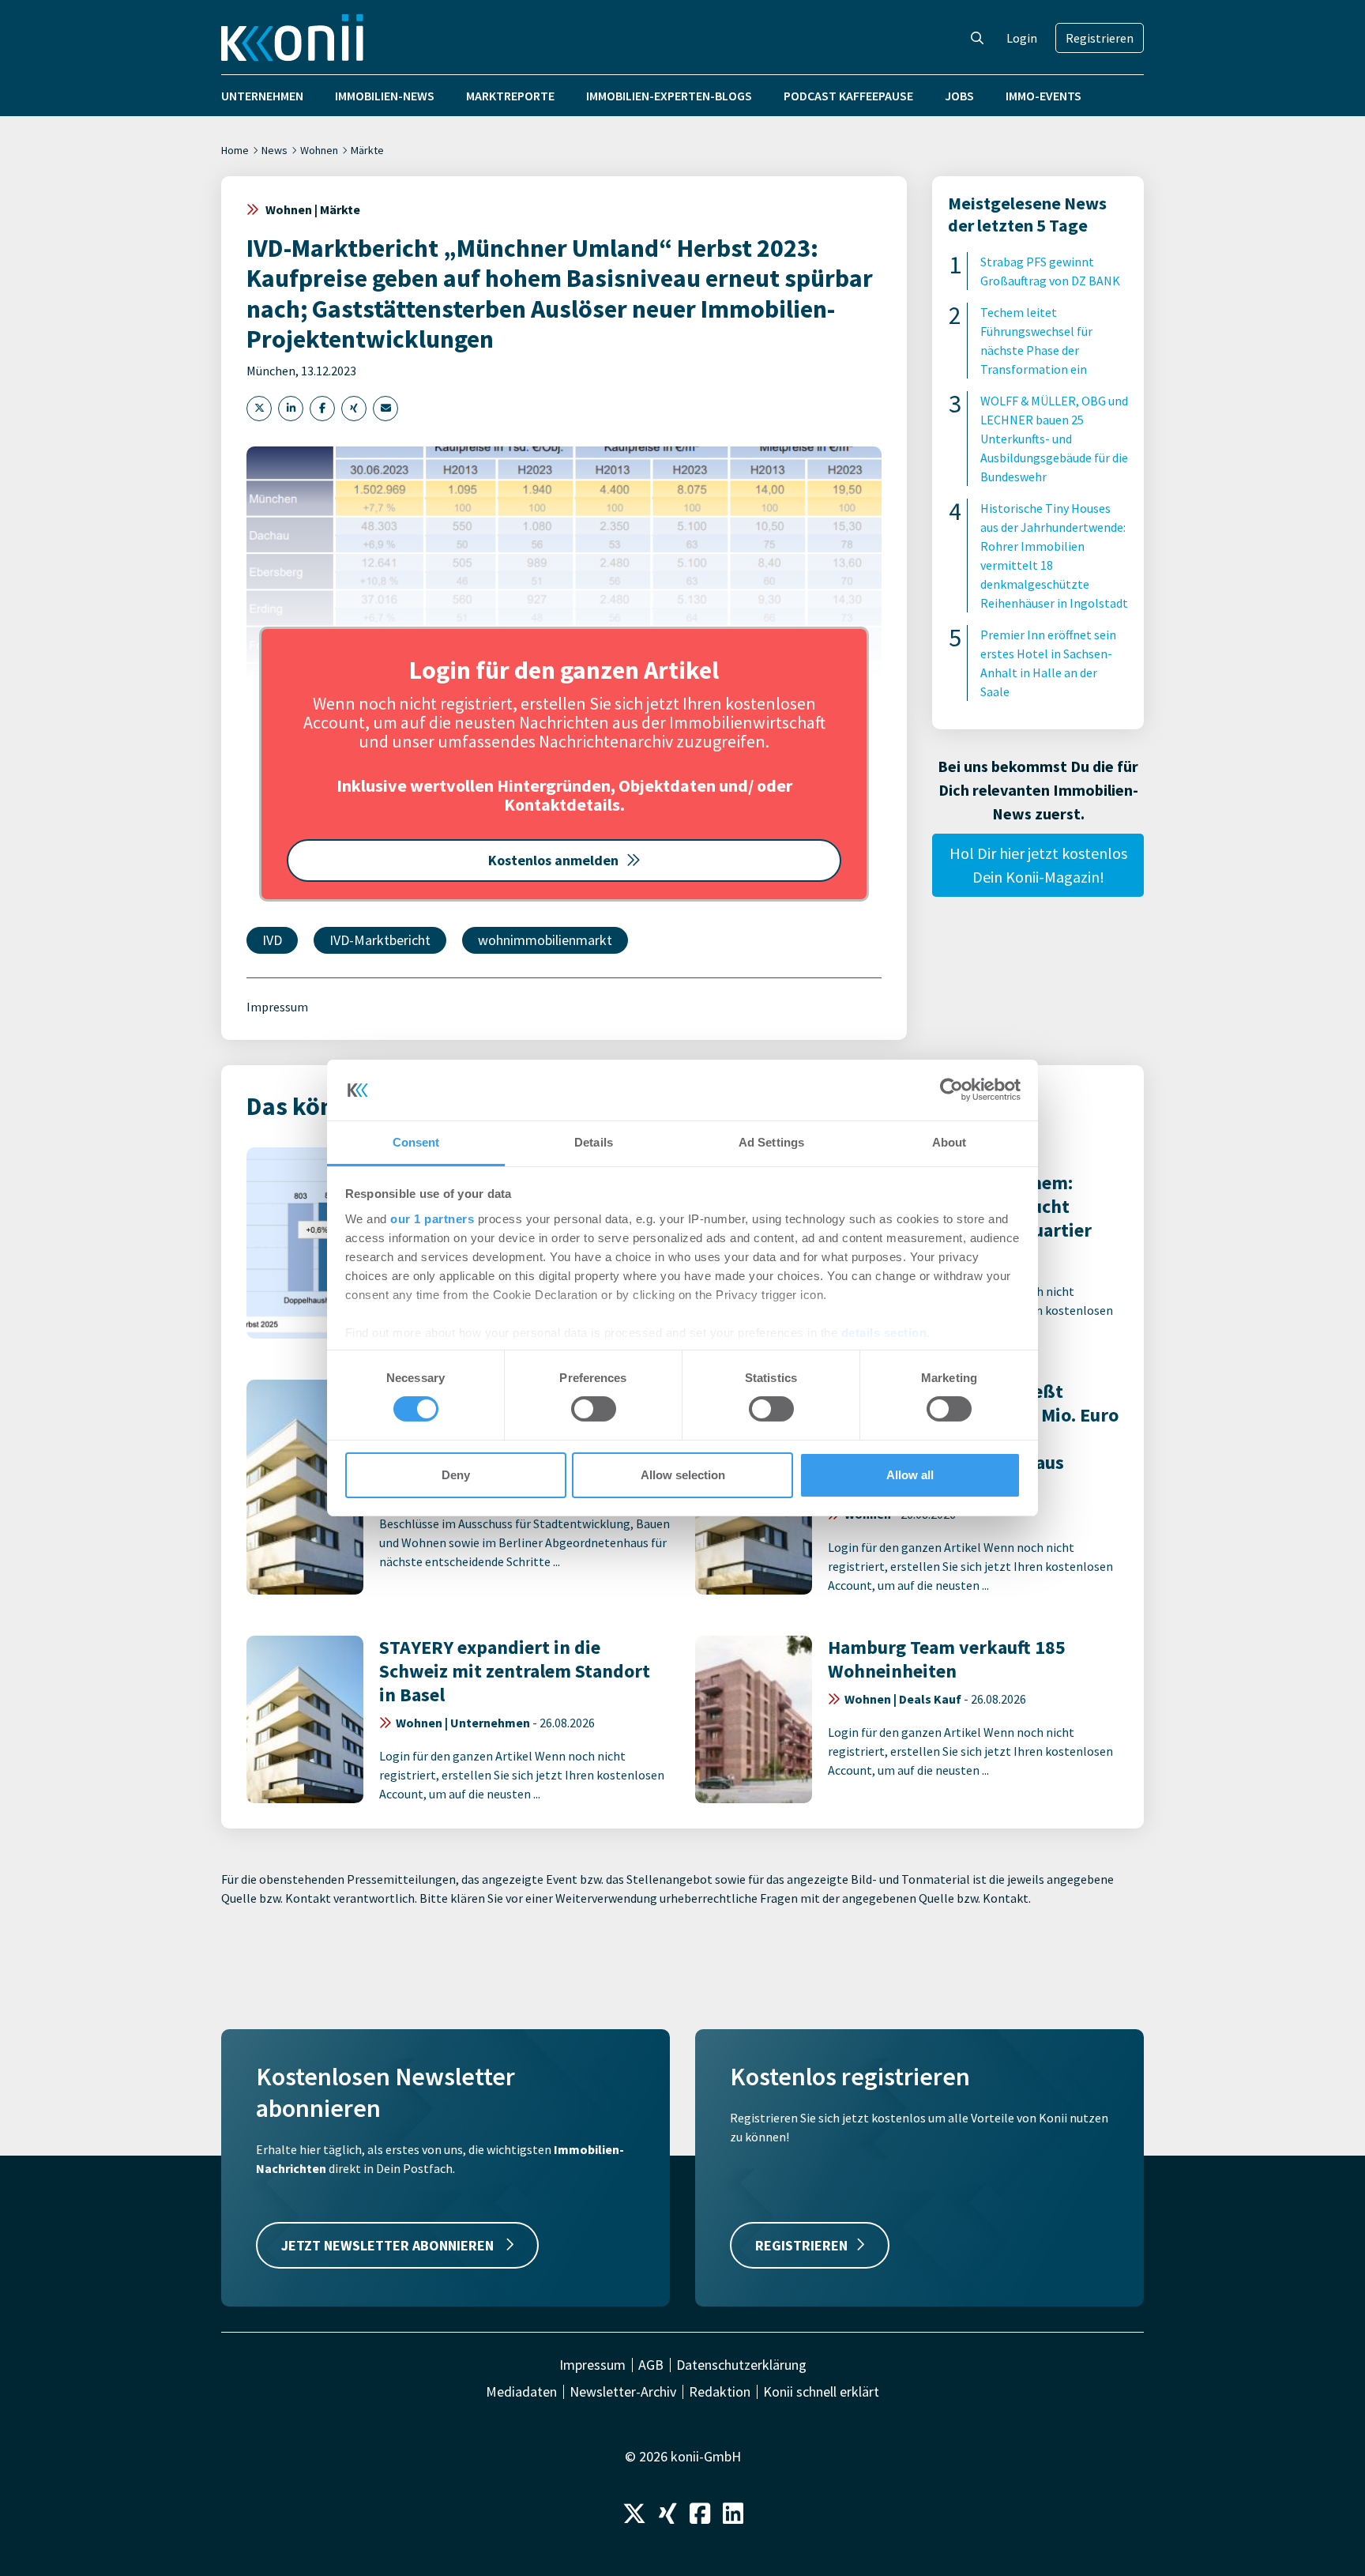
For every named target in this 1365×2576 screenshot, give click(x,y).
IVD (272, 940)
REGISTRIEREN (801, 2245)
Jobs (959, 96)
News (275, 150)
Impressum (277, 1007)
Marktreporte (510, 96)
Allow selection (683, 1475)
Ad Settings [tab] (771, 1142)
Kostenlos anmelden (553, 860)
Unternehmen (262, 96)
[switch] (594, 1409)
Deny (456, 1475)
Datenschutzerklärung (741, 2365)
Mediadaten (521, 2392)
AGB (651, 2365)
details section (884, 1333)
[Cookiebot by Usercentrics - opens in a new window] (951, 1090)
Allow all (910, 1475)
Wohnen (319, 150)
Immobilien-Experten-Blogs (669, 96)
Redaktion (720, 2392)
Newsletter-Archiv (623, 2392)
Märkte (367, 150)
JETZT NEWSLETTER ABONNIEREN (389, 2245)
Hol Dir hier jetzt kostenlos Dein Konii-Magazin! (1038, 865)
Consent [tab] (416, 1142)
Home (235, 150)
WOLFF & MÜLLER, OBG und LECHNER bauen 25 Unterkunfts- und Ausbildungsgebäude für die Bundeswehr (1054, 439)
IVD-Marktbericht (380, 940)
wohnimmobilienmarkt (545, 940)
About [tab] (949, 1142)
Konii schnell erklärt (821, 2392)
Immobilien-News (385, 96)
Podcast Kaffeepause (848, 96)
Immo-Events (1043, 96)
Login (1022, 38)
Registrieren (1100, 38)
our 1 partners (432, 1219)
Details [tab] (594, 1142)
